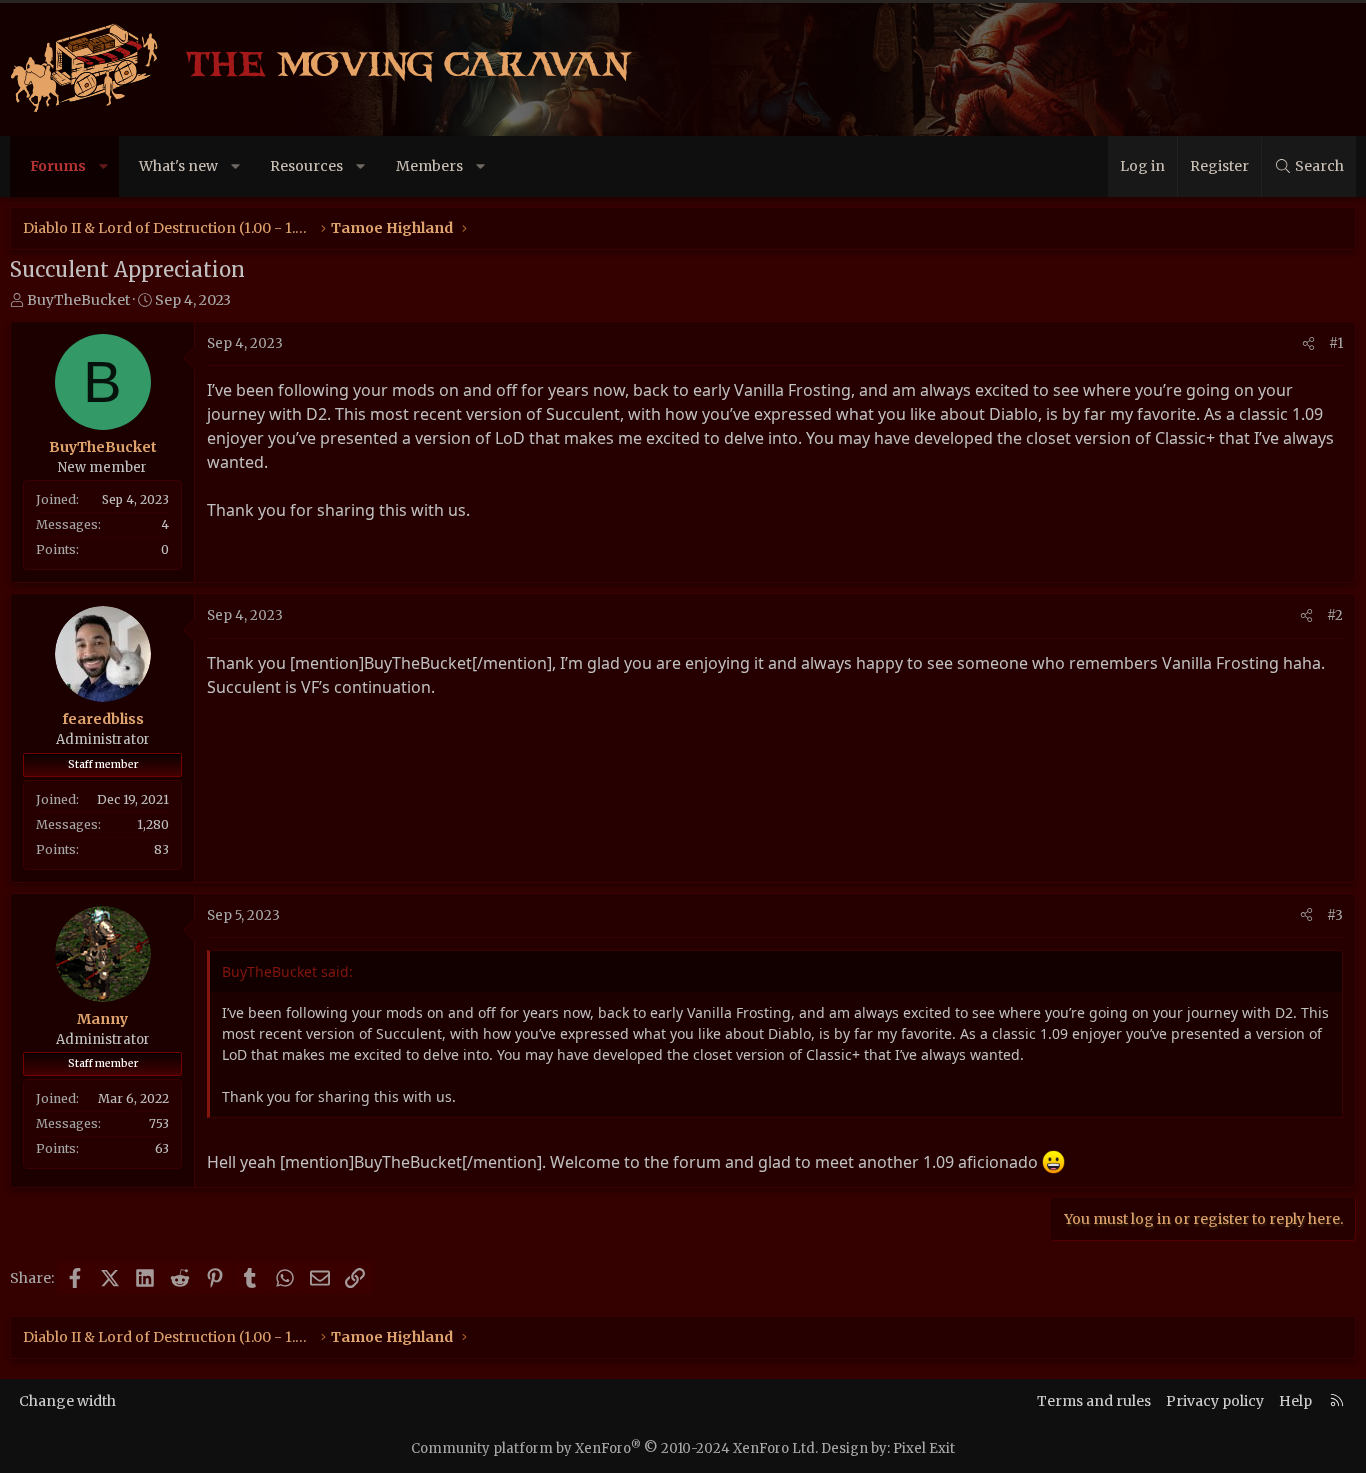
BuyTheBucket (78, 300)
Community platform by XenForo (614, 1448)
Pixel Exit (924, 1448)
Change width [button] (67, 1401)
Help (1295, 1401)
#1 (1336, 343)
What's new (178, 166)
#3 (1335, 915)
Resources (306, 166)
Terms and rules (1094, 1401)
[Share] (1308, 344)
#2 (1335, 615)
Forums (58, 166)
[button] (104, 166)
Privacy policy (1215, 1401)
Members (429, 166)
